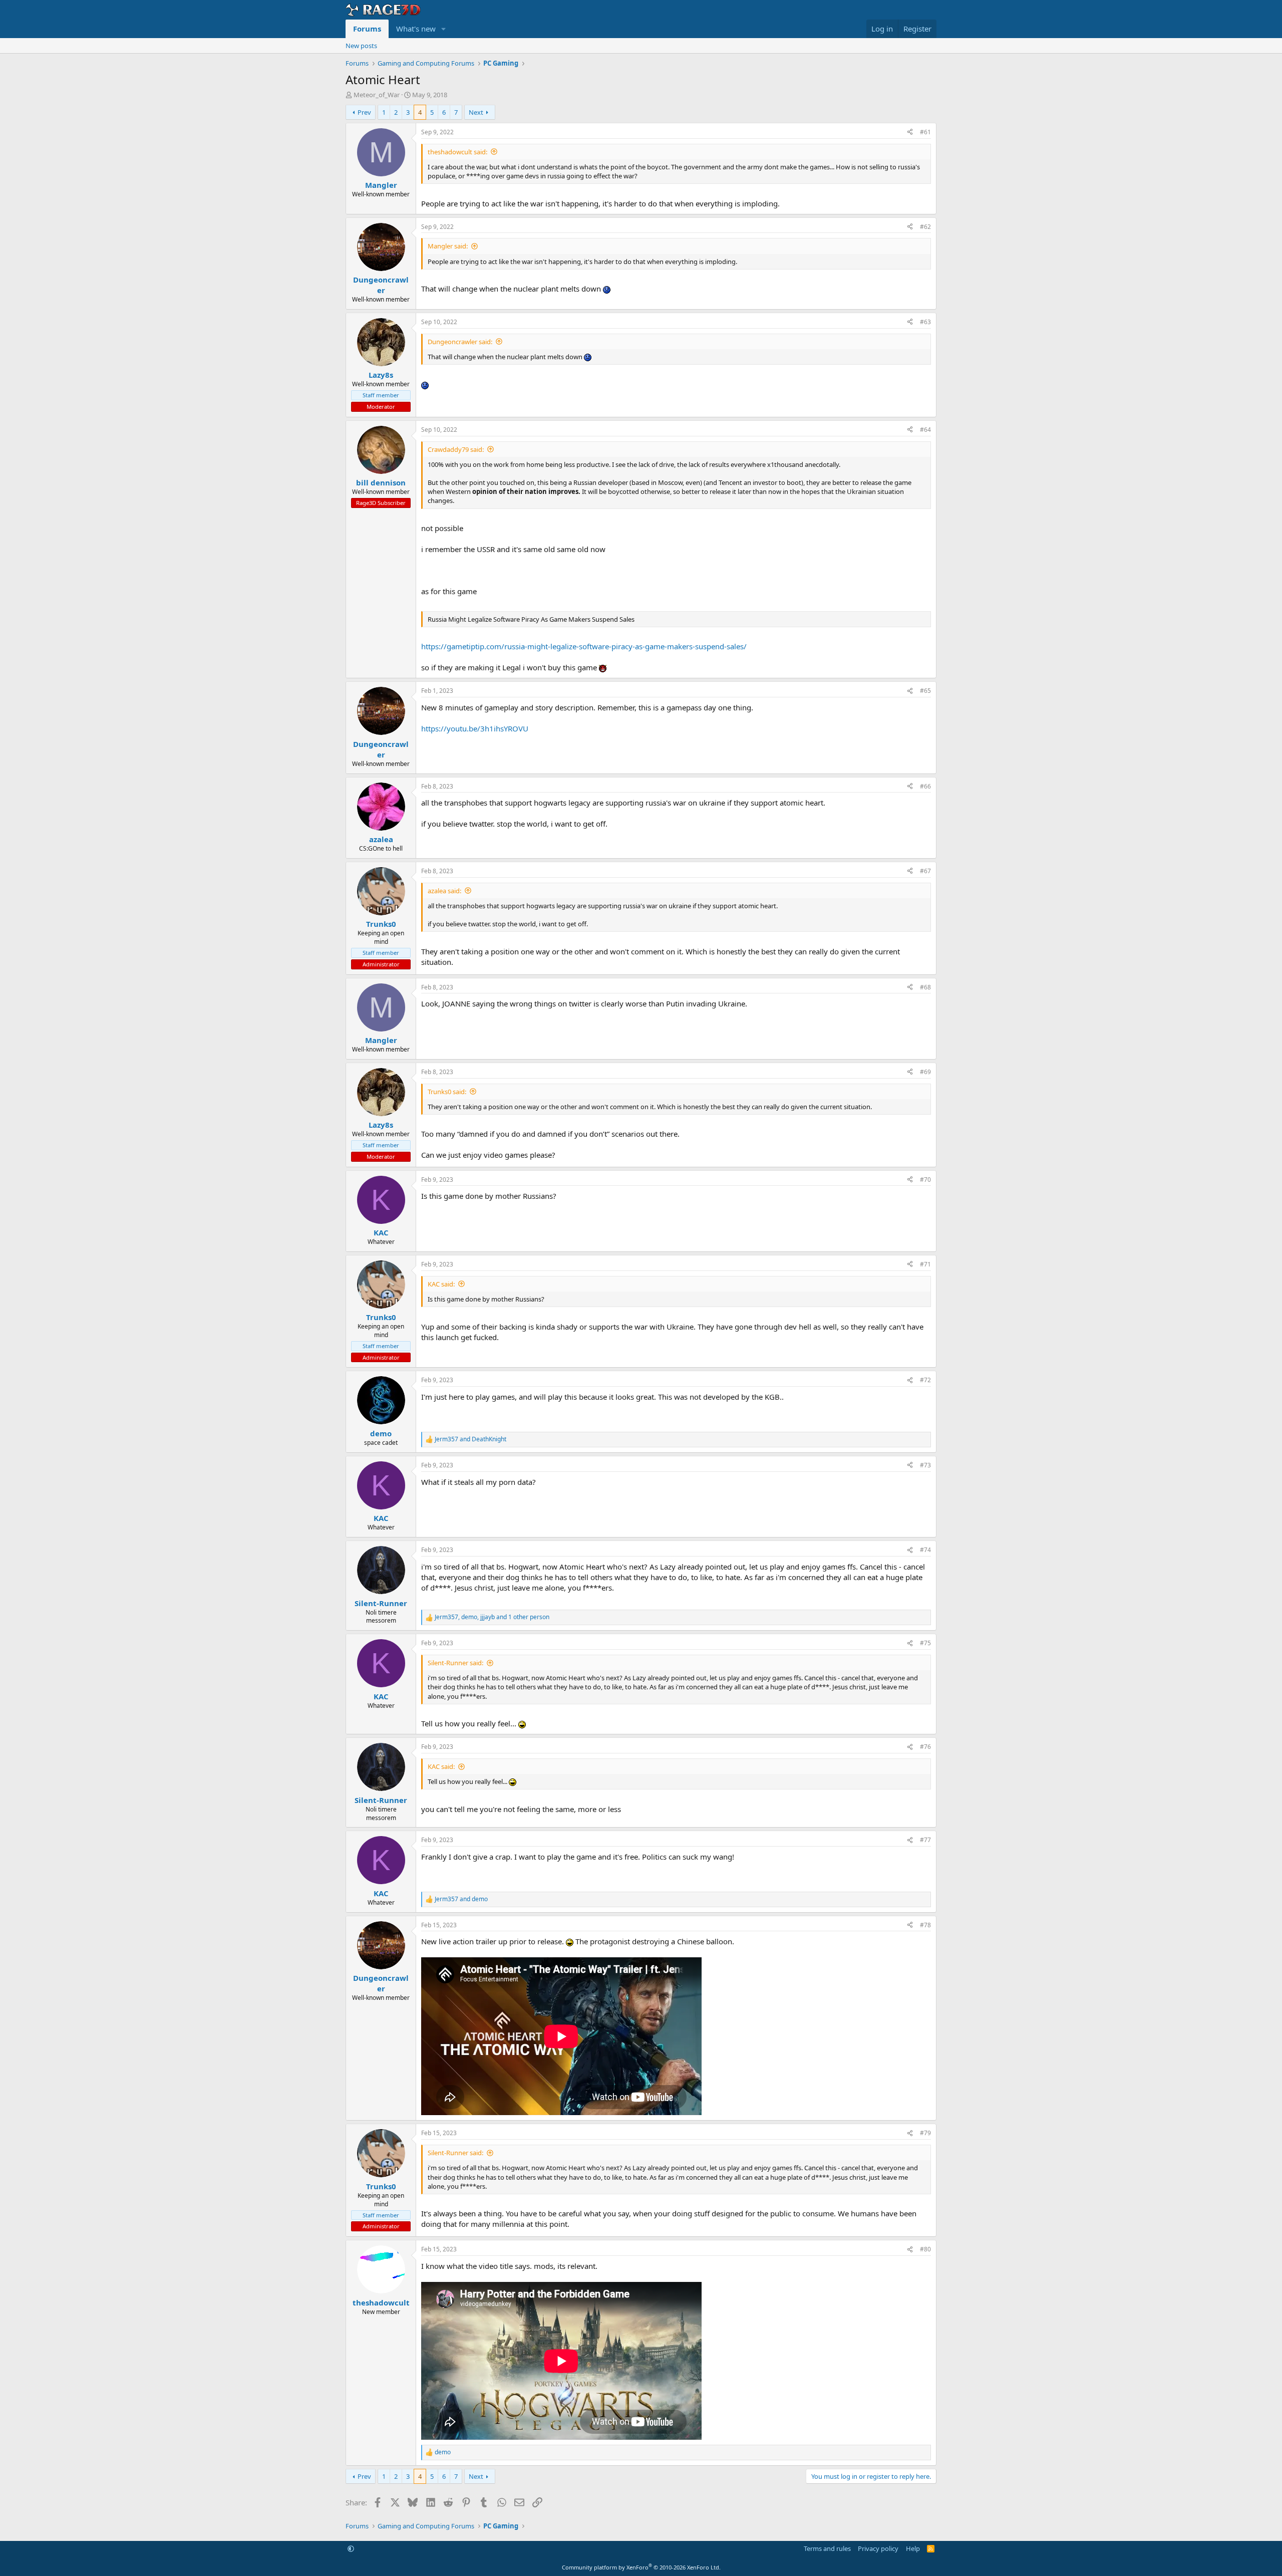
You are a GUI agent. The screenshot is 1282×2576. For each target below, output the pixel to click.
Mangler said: (448, 246)
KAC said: (441, 1284)
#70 (925, 1180)
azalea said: (444, 891)
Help (913, 2548)
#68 (925, 987)
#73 (925, 1465)
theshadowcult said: (457, 152)
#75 (925, 1643)
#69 (925, 1072)
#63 (925, 322)
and (470, 1439)
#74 (925, 1550)
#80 (925, 2249)
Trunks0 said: (447, 1092)
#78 (925, 1925)
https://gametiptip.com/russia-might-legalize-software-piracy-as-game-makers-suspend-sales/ (584, 646)
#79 (925, 2133)
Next (476, 112)
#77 (925, 1840)
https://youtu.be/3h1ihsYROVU (475, 728)
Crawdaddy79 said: (456, 449)
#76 (925, 1747)
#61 (925, 132)
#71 (925, 1264)
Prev (364, 112)
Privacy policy (878, 2548)
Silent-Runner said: (455, 1663)
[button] (444, 29)
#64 (925, 430)
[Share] (910, 133)
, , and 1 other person (492, 1617)
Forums (367, 29)
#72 (925, 1380)
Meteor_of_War (377, 95)
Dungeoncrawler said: (460, 342)
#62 (925, 227)
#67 (925, 871)
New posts (361, 46)
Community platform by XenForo (641, 2567)
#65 (925, 691)
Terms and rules (827, 2548)
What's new (416, 29)
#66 (925, 786)
